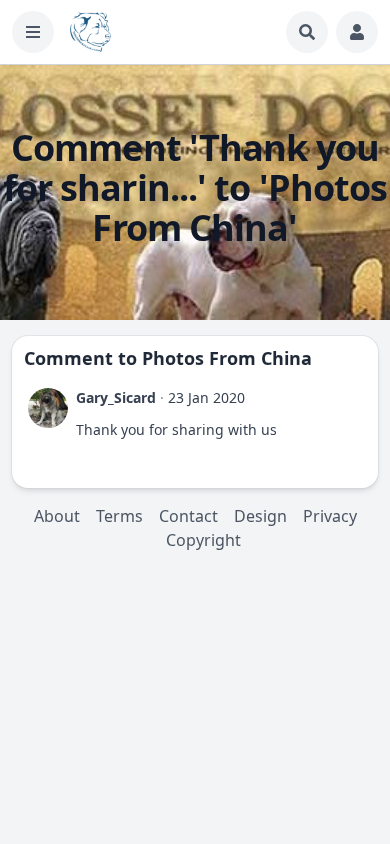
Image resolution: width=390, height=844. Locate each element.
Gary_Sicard (116, 397)
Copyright (203, 540)
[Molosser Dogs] (90, 32)
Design (260, 516)
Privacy (330, 516)
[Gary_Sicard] (48, 408)
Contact (188, 516)
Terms (119, 516)
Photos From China (227, 358)
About (57, 516)
